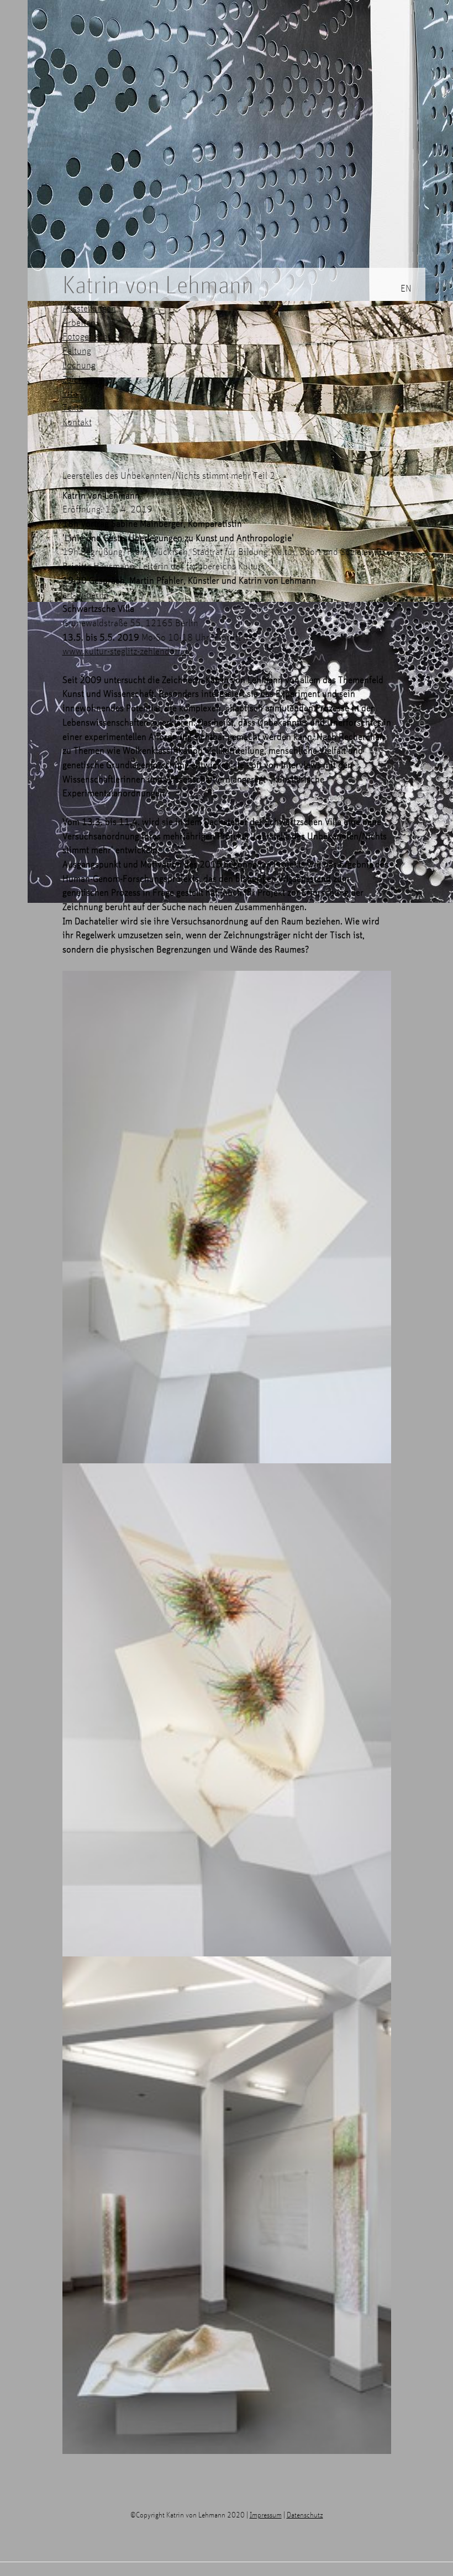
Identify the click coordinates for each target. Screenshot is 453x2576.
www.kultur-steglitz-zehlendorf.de (127, 651)
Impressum (266, 2514)
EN (406, 288)
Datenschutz (305, 2514)
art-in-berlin (86, 594)
